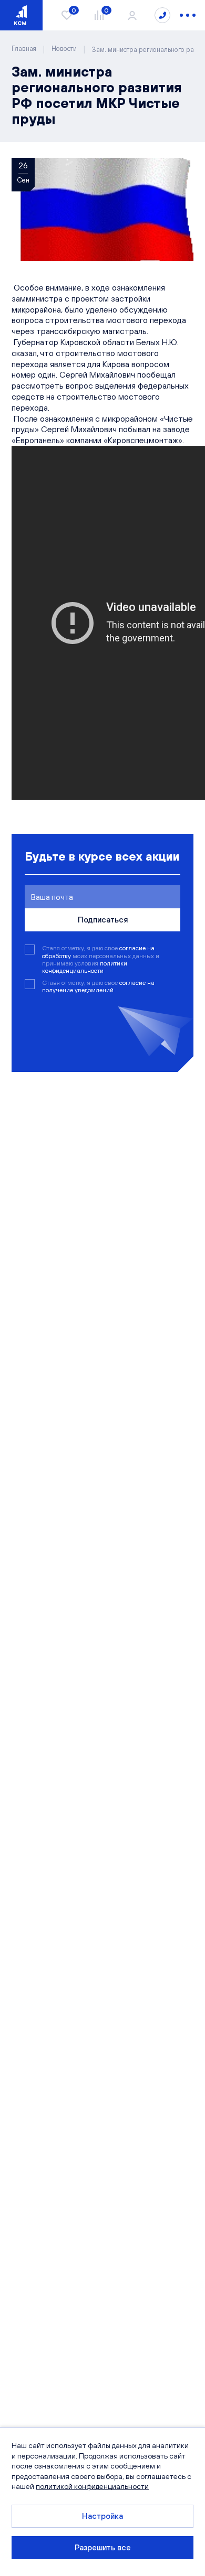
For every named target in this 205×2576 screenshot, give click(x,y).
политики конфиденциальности (85, 967)
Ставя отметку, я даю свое (98, 986)
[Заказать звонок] (162, 15)
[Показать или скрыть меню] (188, 15)
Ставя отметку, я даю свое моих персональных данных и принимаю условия (101, 959)
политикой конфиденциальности (92, 2486)
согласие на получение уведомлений (98, 986)
